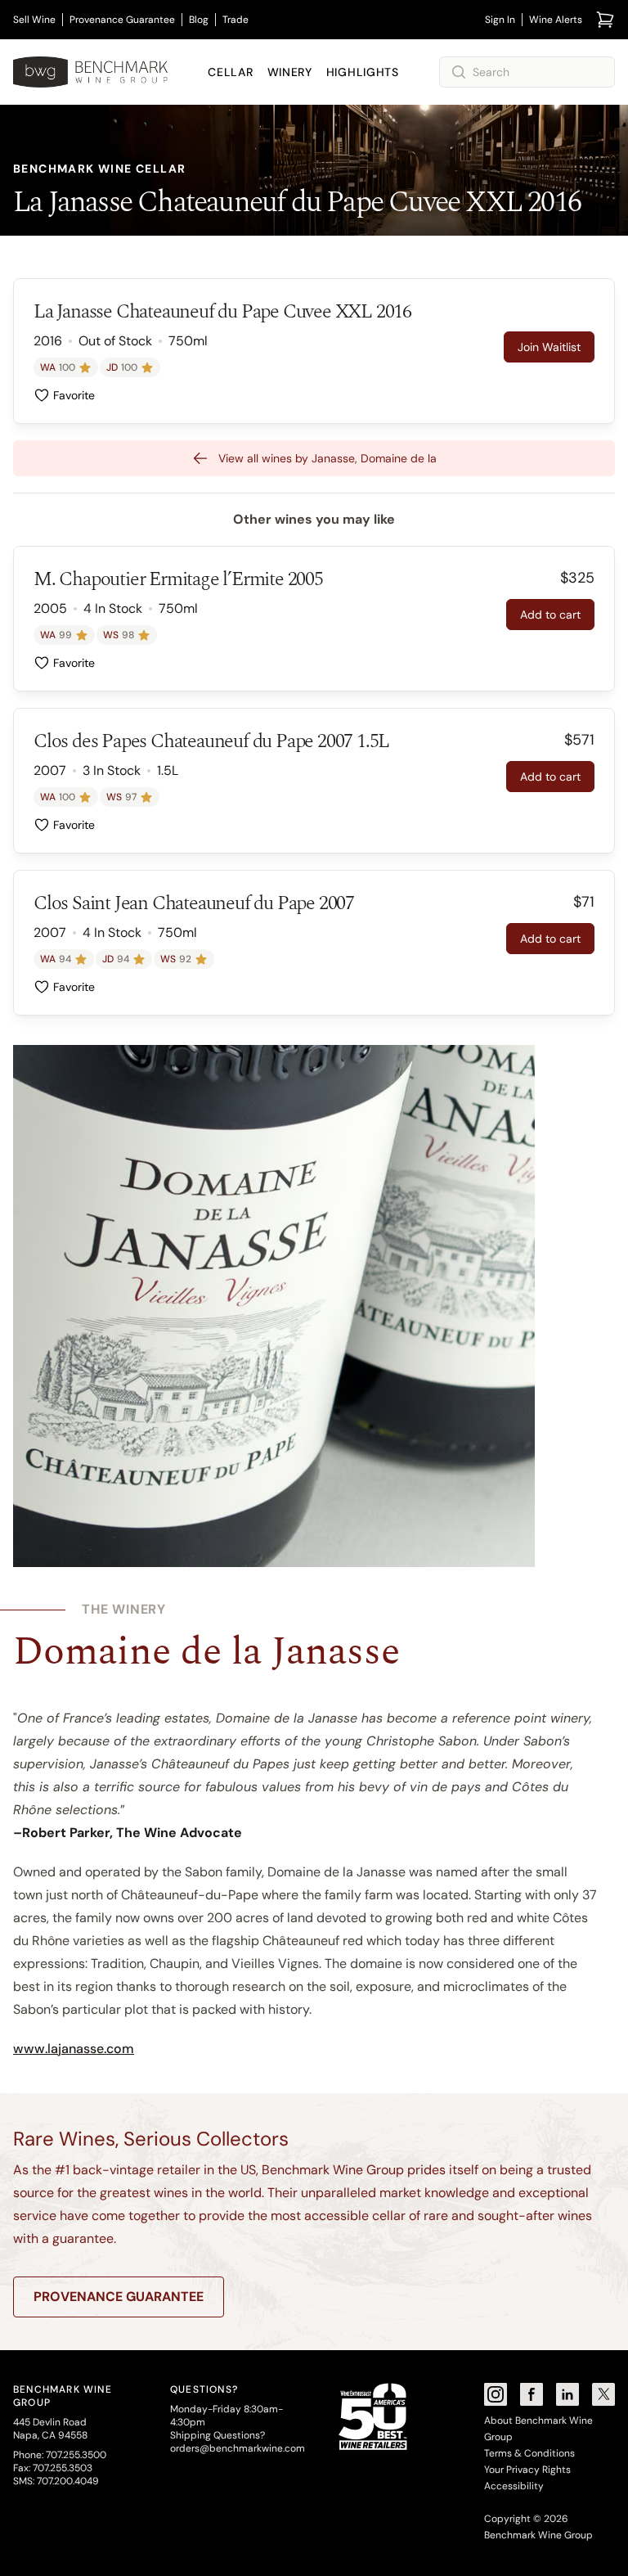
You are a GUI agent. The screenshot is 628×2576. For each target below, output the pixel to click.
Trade (235, 20)
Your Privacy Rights (527, 2470)
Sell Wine (34, 20)
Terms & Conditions (529, 2453)
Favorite (74, 395)
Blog (199, 20)
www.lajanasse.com (74, 2049)
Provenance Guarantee (122, 20)
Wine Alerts (556, 20)
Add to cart (550, 615)
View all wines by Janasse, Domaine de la (327, 458)
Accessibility (514, 2486)
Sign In (500, 20)
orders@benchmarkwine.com (238, 2448)
